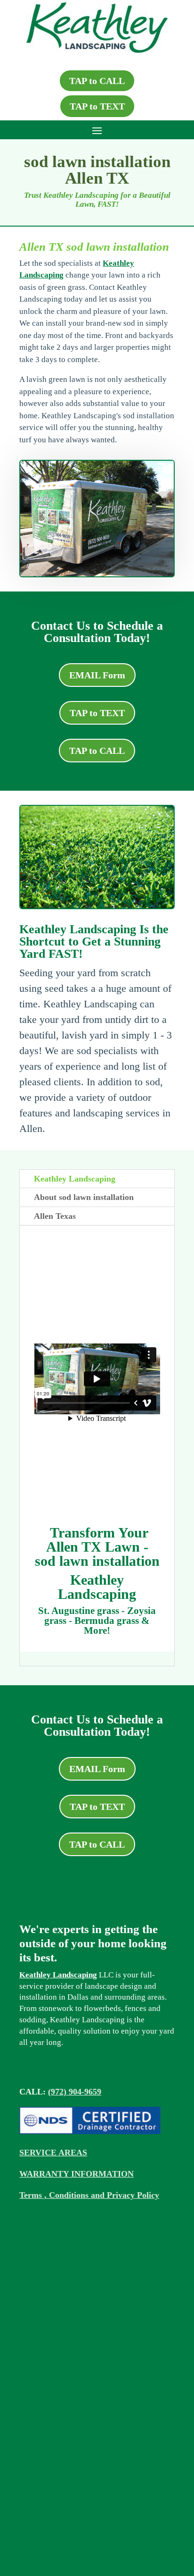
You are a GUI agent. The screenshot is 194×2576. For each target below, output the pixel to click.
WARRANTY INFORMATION (77, 2174)
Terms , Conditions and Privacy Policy (89, 2195)
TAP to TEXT (97, 106)
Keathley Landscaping (75, 1179)
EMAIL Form (97, 675)
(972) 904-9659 (75, 2092)
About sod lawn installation (84, 1197)
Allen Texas (55, 1216)
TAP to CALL (97, 81)
